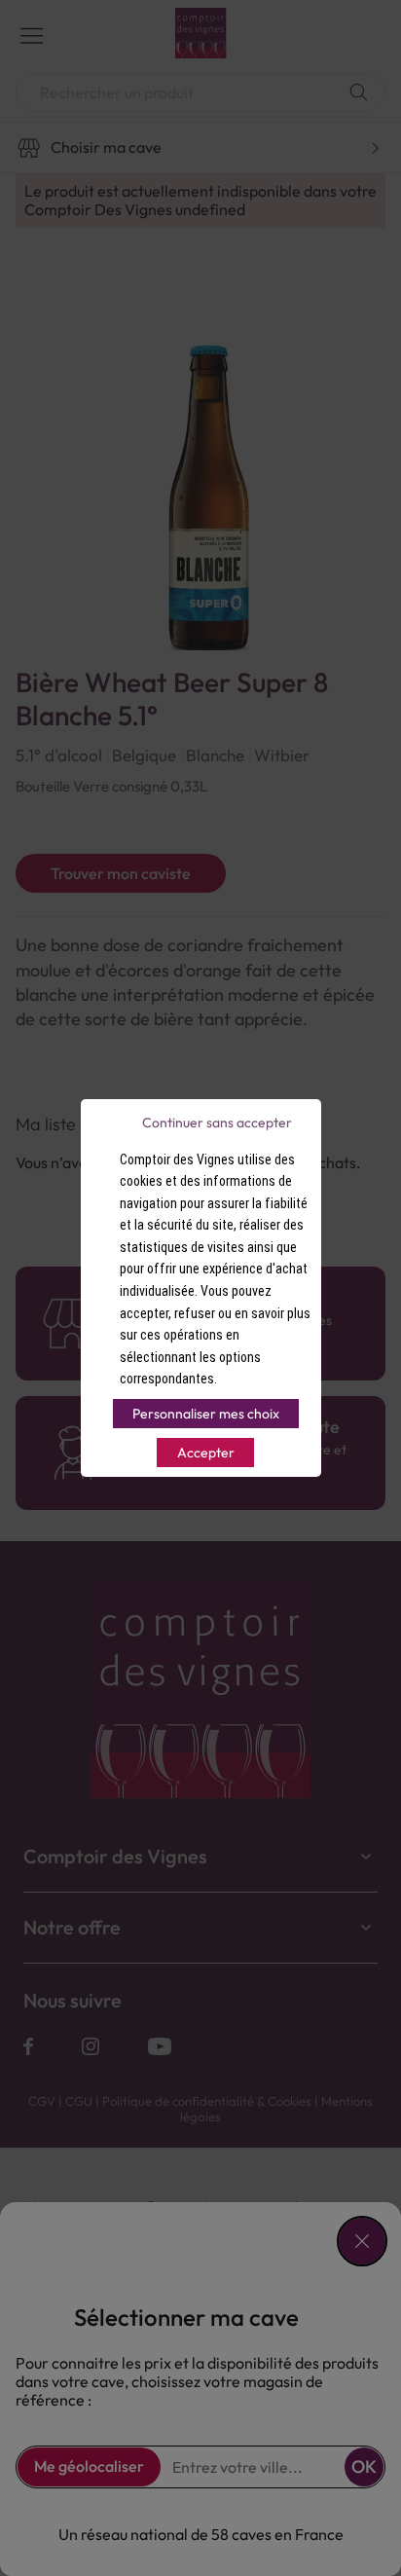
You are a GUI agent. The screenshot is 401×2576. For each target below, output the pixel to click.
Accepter (206, 1453)
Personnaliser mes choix (206, 1414)
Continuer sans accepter (217, 1122)
